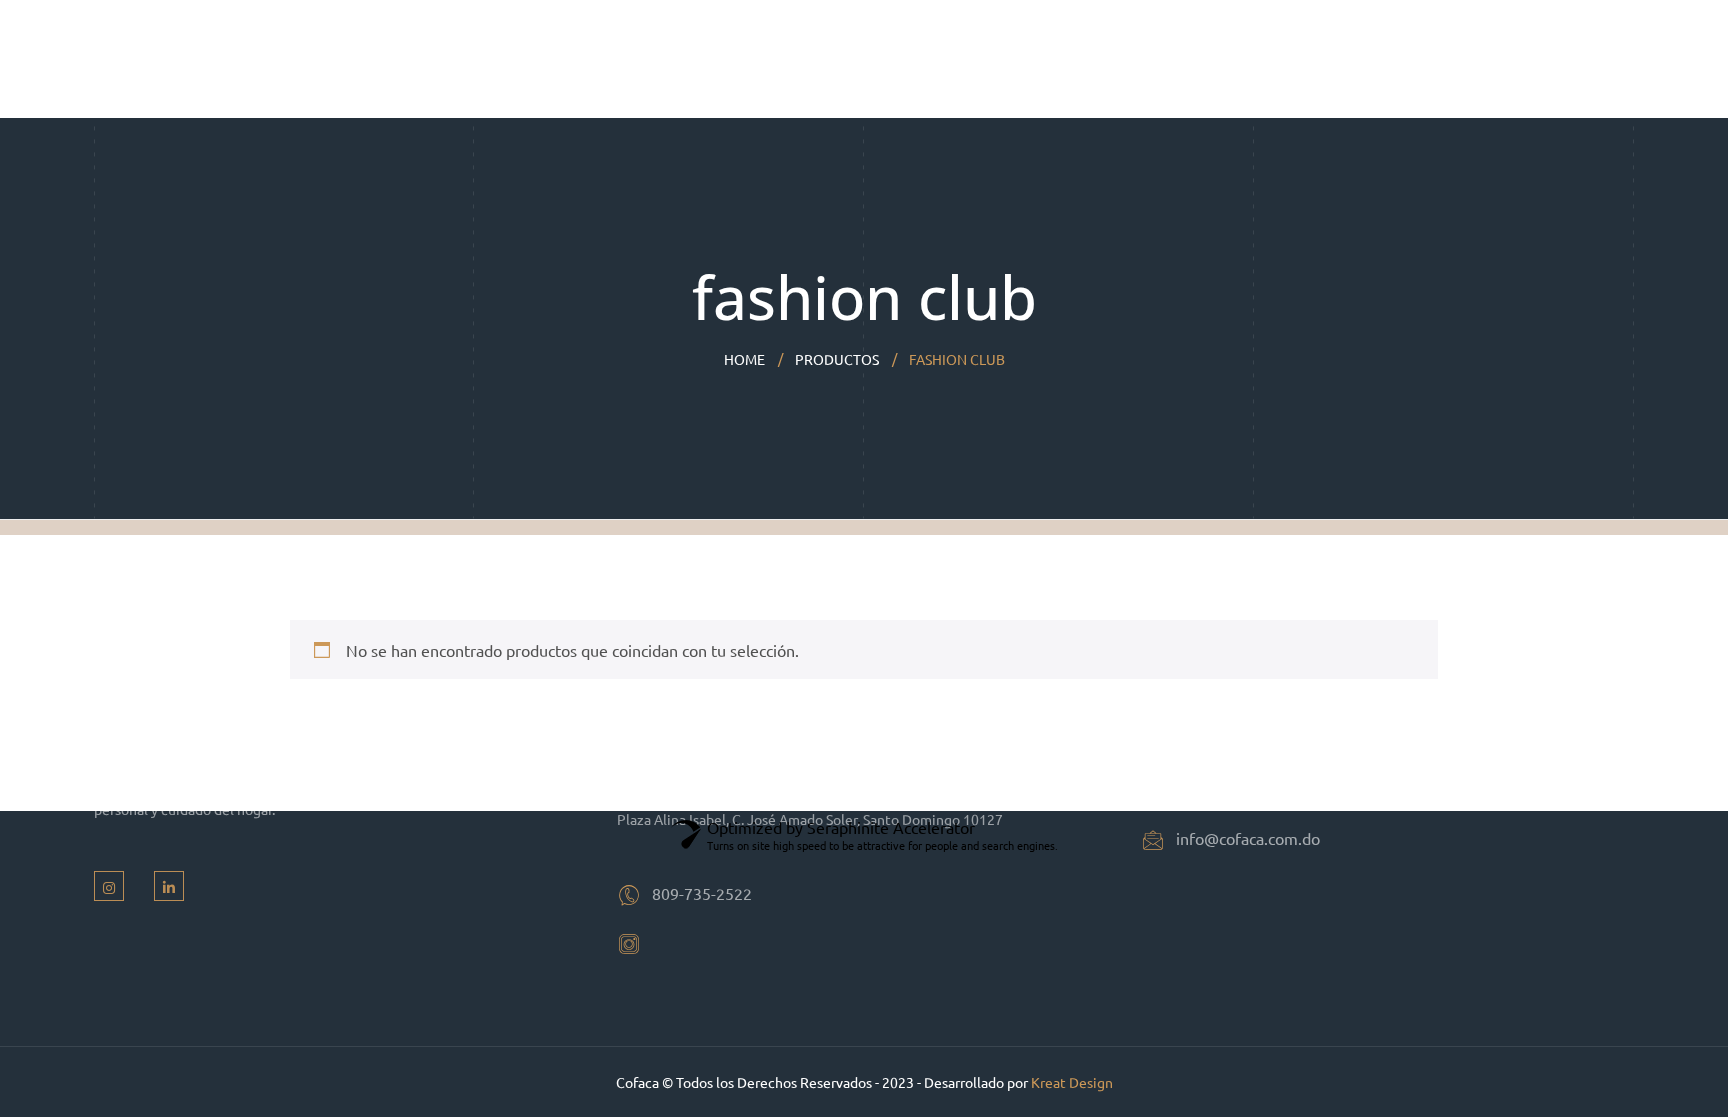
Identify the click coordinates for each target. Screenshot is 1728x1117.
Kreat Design (1072, 1082)
